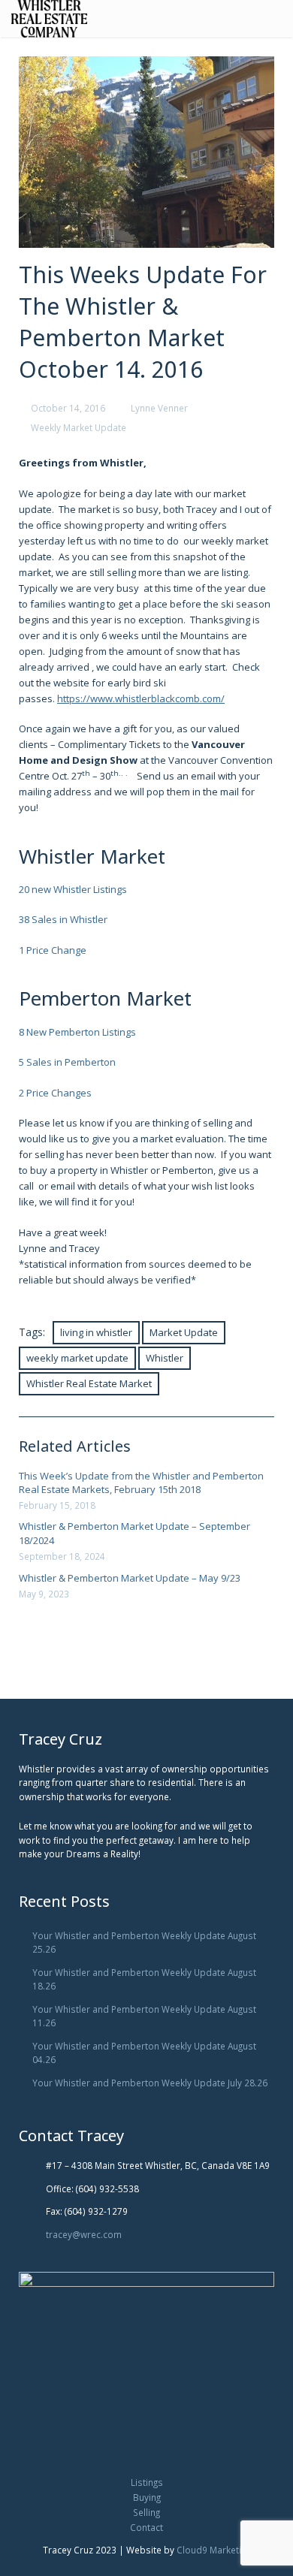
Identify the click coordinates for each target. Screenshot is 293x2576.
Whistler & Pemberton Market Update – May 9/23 (130, 1578)
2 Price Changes (55, 1093)
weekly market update (77, 1358)
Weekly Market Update (79, 427)
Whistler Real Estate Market (89, 1383)
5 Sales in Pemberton (67, 1062)
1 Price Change (53, 950)
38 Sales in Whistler (63, 919)
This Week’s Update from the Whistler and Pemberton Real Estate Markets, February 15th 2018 (141, 1483)
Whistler (165, 1358)
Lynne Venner (159, 408)
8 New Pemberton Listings (77, 1032)
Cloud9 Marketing (214, 2550)
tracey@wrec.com (84, 2234)
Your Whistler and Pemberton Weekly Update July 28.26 (150, 2083)
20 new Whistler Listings (73, 889)
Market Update (184, 1332)
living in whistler (96, 1332)
